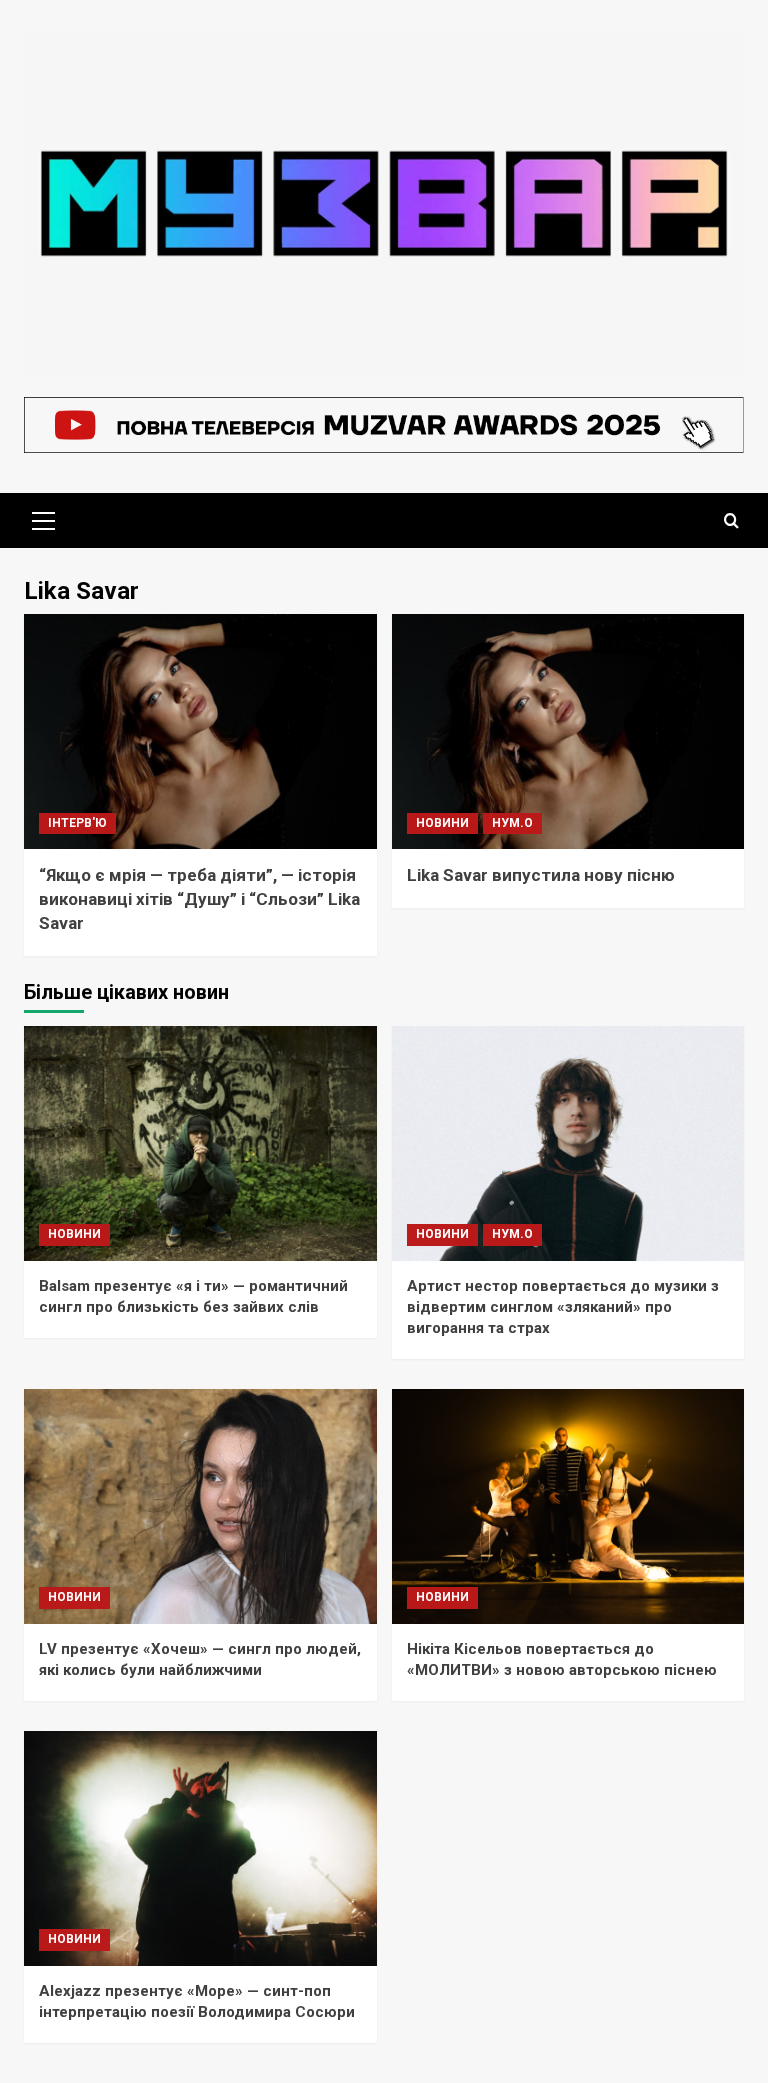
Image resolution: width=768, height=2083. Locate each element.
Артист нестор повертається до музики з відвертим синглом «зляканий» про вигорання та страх (563, 1307)
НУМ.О (512, 823)
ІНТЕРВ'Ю (77, 823)
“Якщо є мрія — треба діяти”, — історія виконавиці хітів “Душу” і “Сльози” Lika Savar (199, 899)
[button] (44, 518)
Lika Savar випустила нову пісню (541, 875)
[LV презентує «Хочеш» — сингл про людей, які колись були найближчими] (200, 1506)
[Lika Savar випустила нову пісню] (568, 731)
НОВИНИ (442, 823)
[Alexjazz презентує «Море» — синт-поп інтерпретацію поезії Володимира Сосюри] (200, 1848)
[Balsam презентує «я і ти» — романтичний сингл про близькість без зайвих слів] (200, 1143)
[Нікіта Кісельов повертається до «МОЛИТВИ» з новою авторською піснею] (568, 1506)
